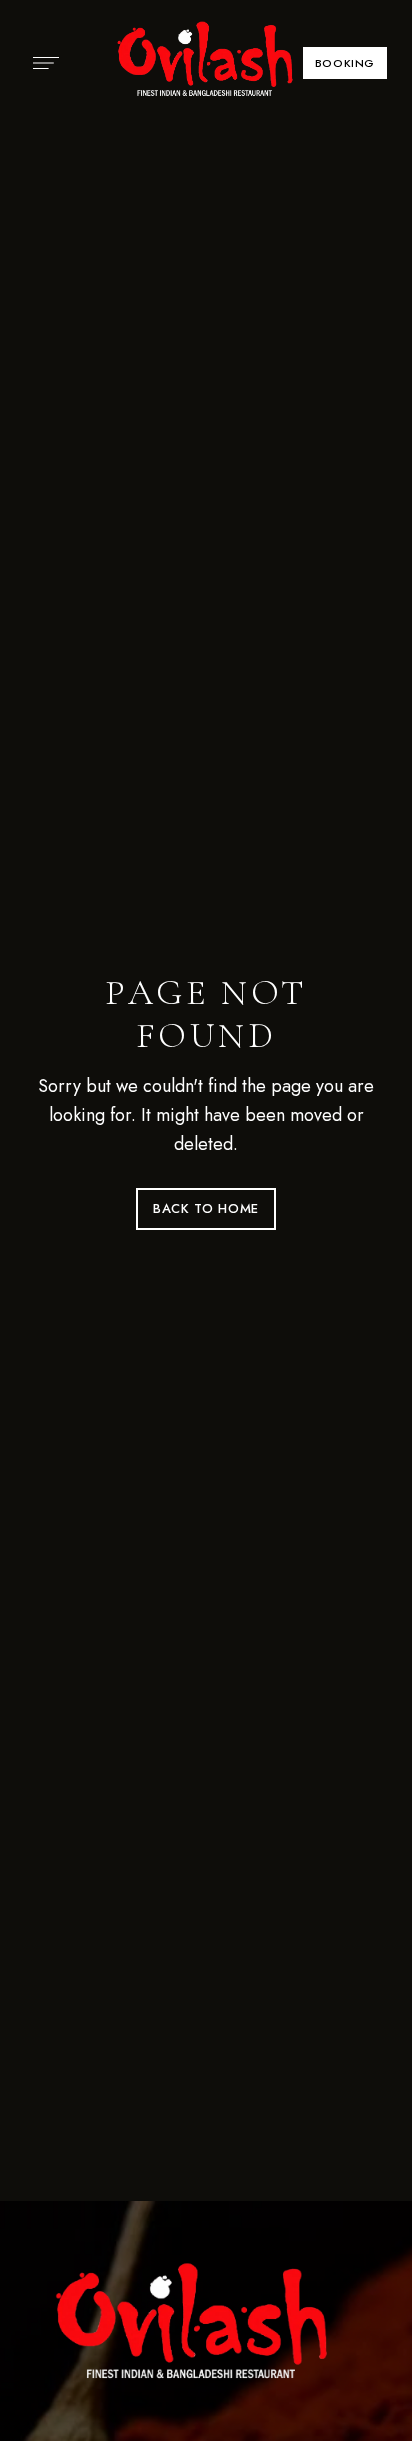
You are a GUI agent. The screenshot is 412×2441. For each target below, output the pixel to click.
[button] (345, 63)
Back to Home (206, 1208)
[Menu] (41, 63)
